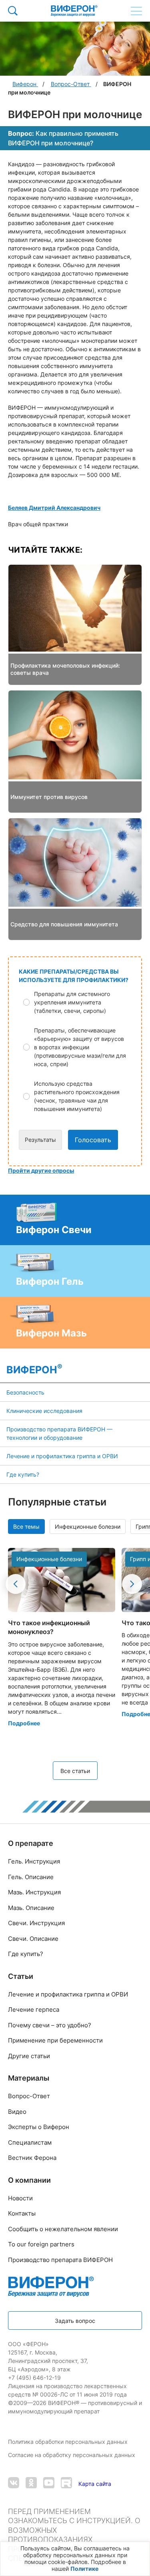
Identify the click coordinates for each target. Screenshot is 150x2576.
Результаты (40, 1140)
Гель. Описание (31, 1877)
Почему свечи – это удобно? (50, 2025)
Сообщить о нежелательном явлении (63, 2229)
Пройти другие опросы (41, 1170)
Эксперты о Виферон (39, 2127)
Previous (16, 1584)
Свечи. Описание (33, 1939)
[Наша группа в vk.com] (14, 2484)
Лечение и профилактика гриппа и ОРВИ (62, 1456)
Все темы (26, 1526)
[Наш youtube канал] (49, 2484)
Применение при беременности (55, 2040)
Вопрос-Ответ (29, 2096)
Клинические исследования (44, 1411)
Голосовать (93, 1140)
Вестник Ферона (32, 2158)
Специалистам (30, 2142)
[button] (80, 1002)
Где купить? (23, 1474)
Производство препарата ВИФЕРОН (60, 2260)
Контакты (22, 2213)
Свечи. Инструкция (36, 1923)
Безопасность (25, 1392)
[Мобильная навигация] (136, 11)
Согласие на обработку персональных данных (72, 2455)
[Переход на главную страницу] (74, 11)
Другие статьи (29, 2056)
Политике (84, 2569)
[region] (75, 2559)
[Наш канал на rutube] (66, 2484)
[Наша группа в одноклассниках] (31, 2484)
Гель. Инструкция (34, 1861)
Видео (17, 2112)
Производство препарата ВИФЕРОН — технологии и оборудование (59, 1433)
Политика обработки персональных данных (69, 2442)
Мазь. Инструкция (34, 1892)
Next (132, 1584)
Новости (20, 2198)
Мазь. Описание (31, 1908)
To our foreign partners (41, 2244)
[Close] (142, 2552)
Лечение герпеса (34, 2009)
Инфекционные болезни (88, 1526)
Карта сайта (95, 2484)
